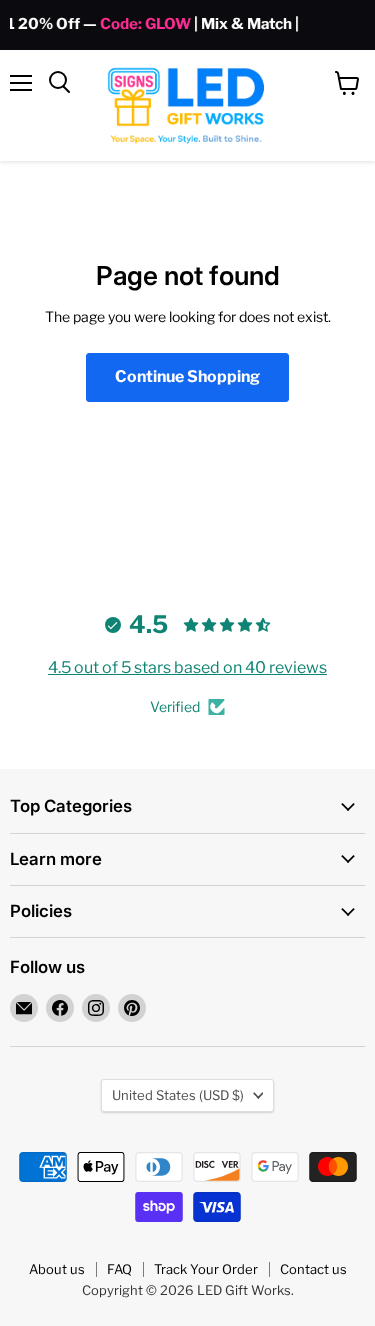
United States (178, 1095)
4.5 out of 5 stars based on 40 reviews (187, 667)
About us (57, 1269)
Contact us (313, 1269)
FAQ (119, 1269)
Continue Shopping (187, 376)
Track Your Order (206, 1269)
